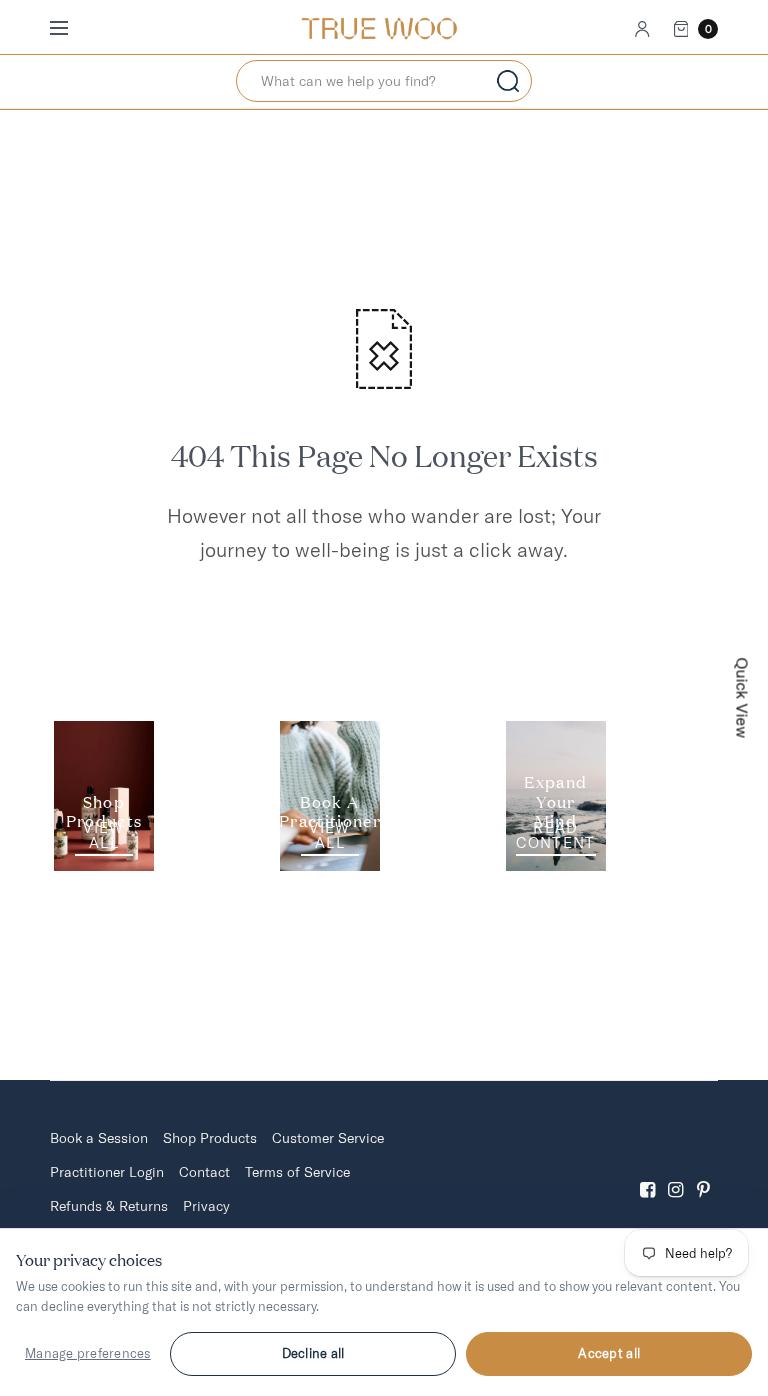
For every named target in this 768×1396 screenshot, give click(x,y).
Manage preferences (88, 1353)
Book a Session (99, 1138)
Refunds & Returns (109, 1206)
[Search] (508, 81)
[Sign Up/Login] (642, 29)
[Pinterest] (704, 1172)
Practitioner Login (107, 1172)
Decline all (313, 1353)
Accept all (609, 1353)
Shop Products (210, 1138)
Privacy (206, 1206)
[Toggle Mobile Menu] (72, 29)
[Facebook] (648, 1172)
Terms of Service (297, 1172)
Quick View (743, 698)
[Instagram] (676, 1172)
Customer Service (328, 1138)
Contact (204, 1172)
